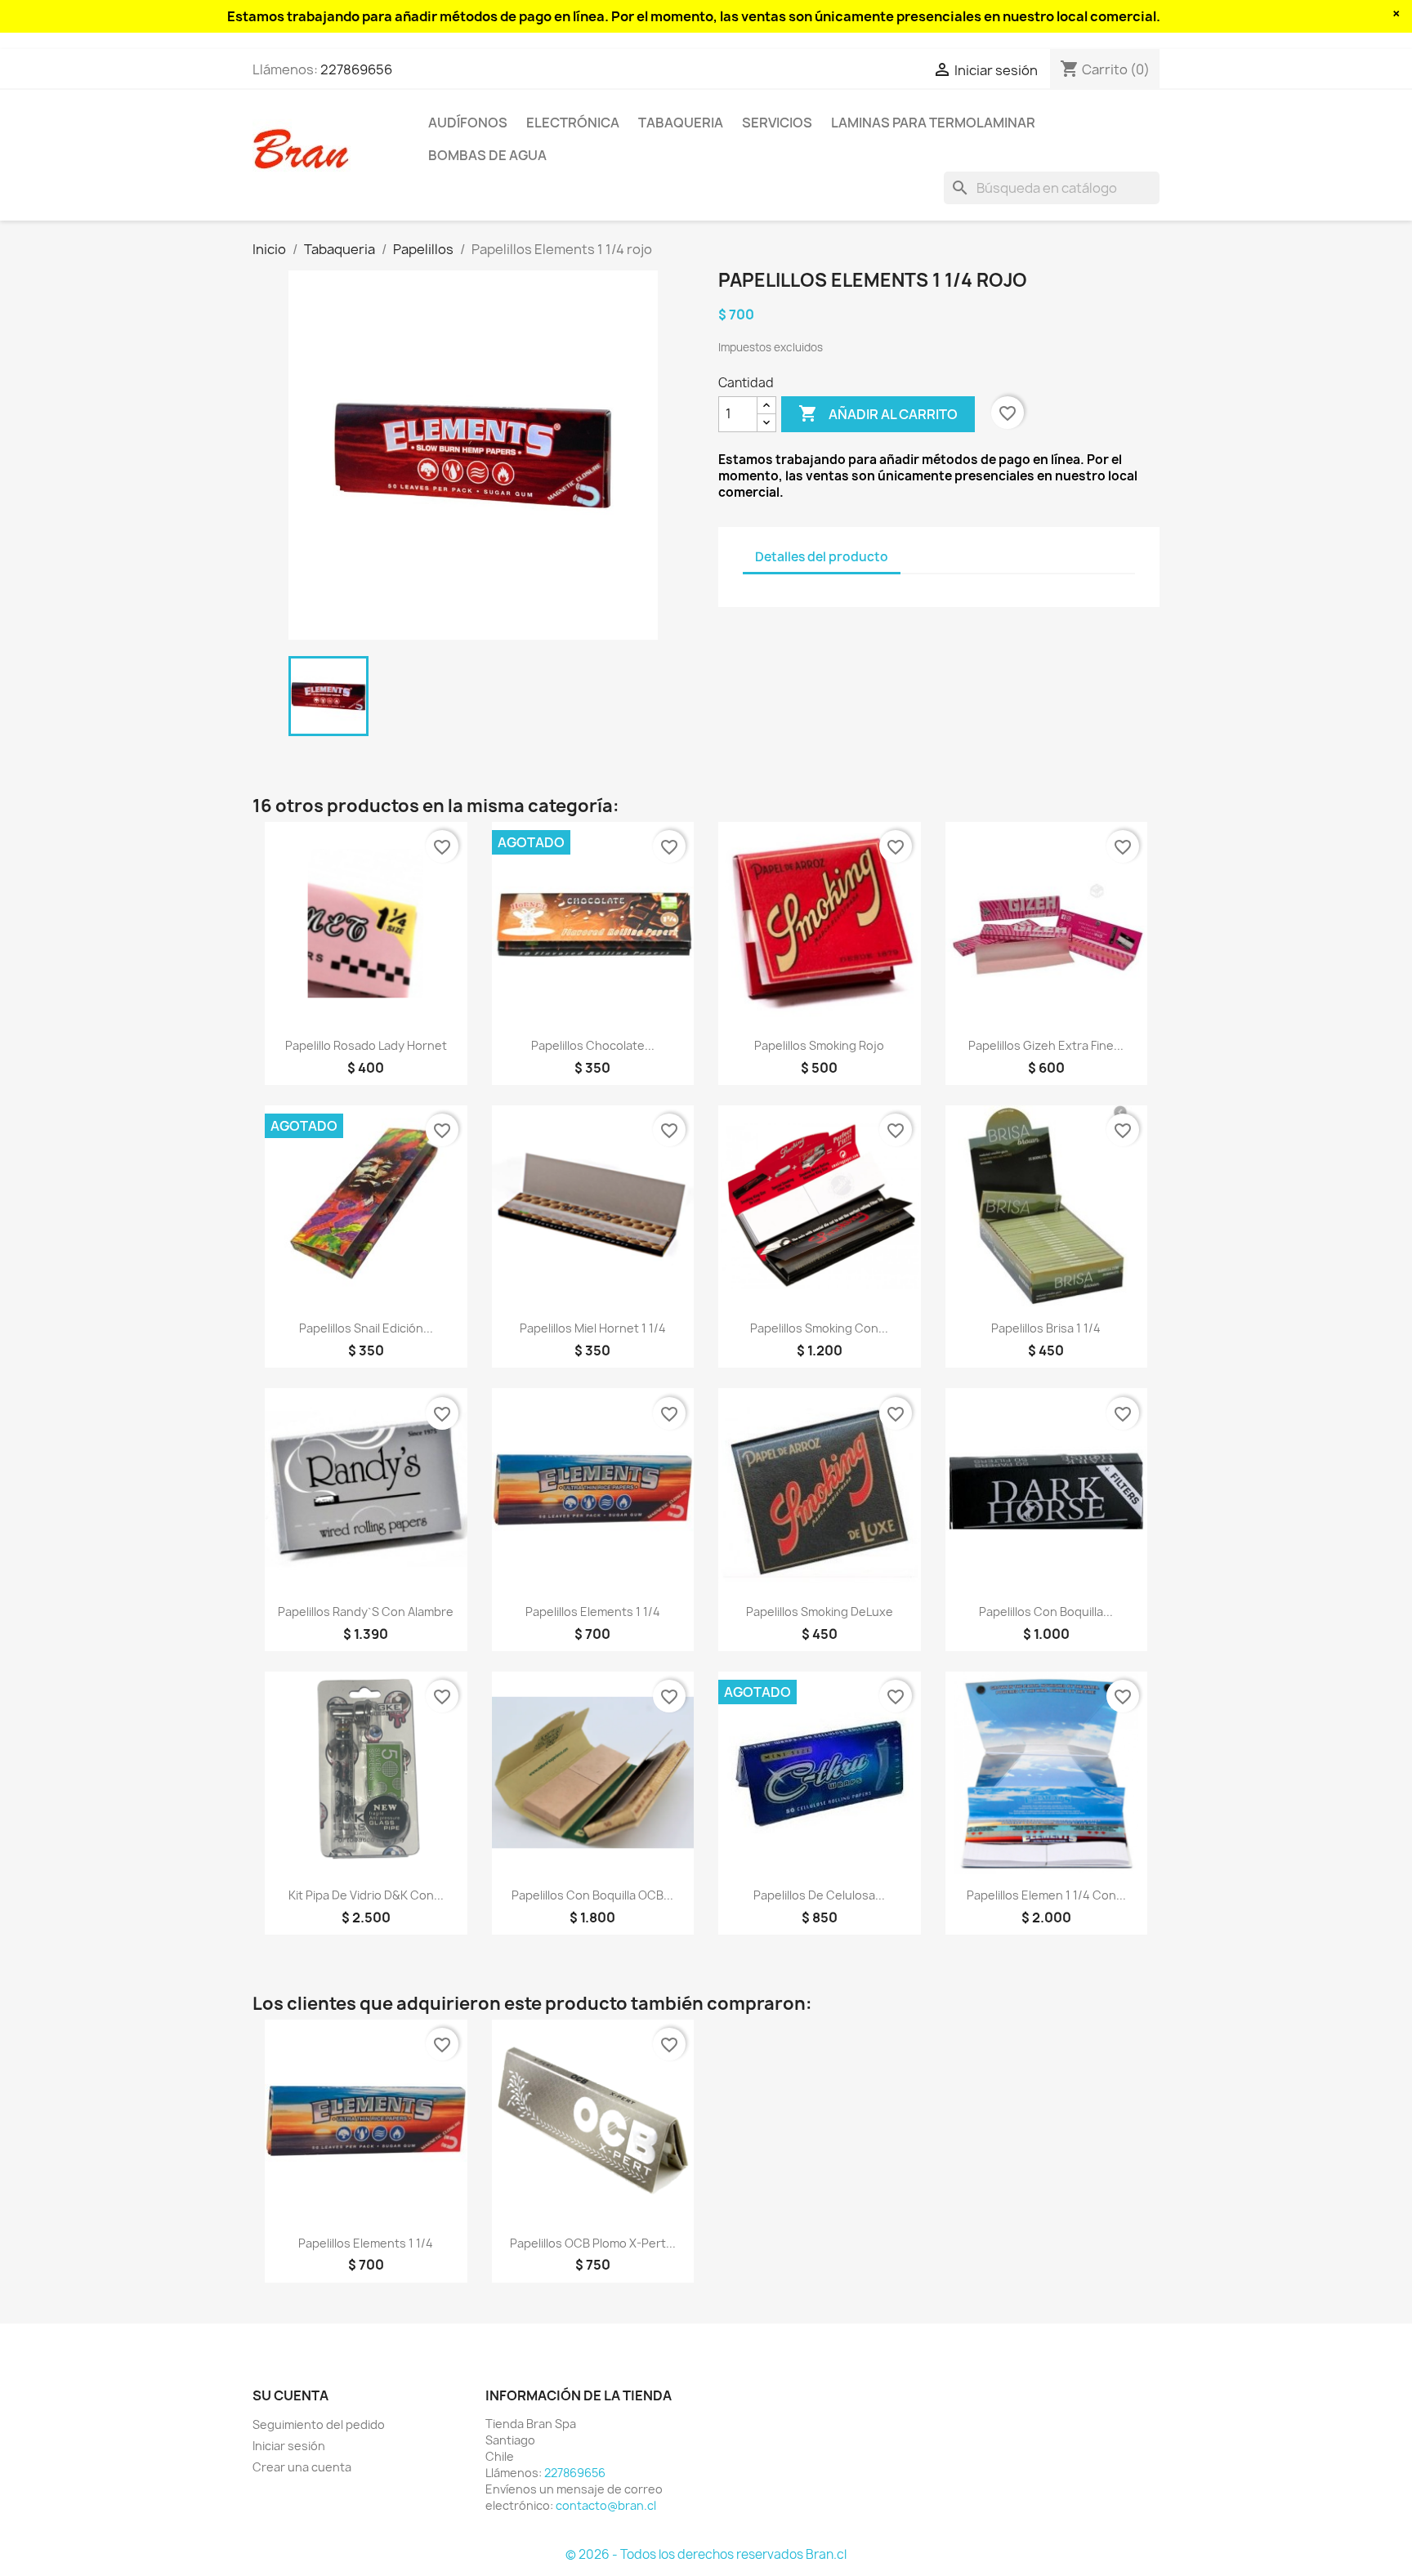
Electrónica (573, 123)
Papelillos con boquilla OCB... (592, 1895)
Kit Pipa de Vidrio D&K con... (366, 1895)
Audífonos (468, 123)
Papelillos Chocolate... (593, 1045)
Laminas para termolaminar (933, 123)
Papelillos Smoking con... (819, 1328)
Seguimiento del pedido (319, 2424)
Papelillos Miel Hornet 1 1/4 (593, 1328)
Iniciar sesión (289, 2446)
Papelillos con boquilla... (1046, 1612)
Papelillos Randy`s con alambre (366, 1612)
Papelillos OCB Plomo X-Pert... (593, 2243)
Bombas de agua (487, 155)
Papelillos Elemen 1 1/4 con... (1046, 1895)
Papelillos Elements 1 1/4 (593, 1612)
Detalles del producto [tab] (822, 557)
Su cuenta (290, 2395)
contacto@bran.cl (606, 2505)
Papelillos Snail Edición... (366, 1328)
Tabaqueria (681, 123)
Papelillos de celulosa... (819, 1895)
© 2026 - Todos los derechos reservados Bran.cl (706, 2554)
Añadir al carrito (878, 413)
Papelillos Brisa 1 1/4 (1046, 1328)
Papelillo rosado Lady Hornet (366, 1045)
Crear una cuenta (302, 2467)
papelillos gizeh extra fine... (1046, 1045)
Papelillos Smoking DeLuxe (820, 1612)
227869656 (356, 69)
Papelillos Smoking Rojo (819, 1045)
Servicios (777, 123)
